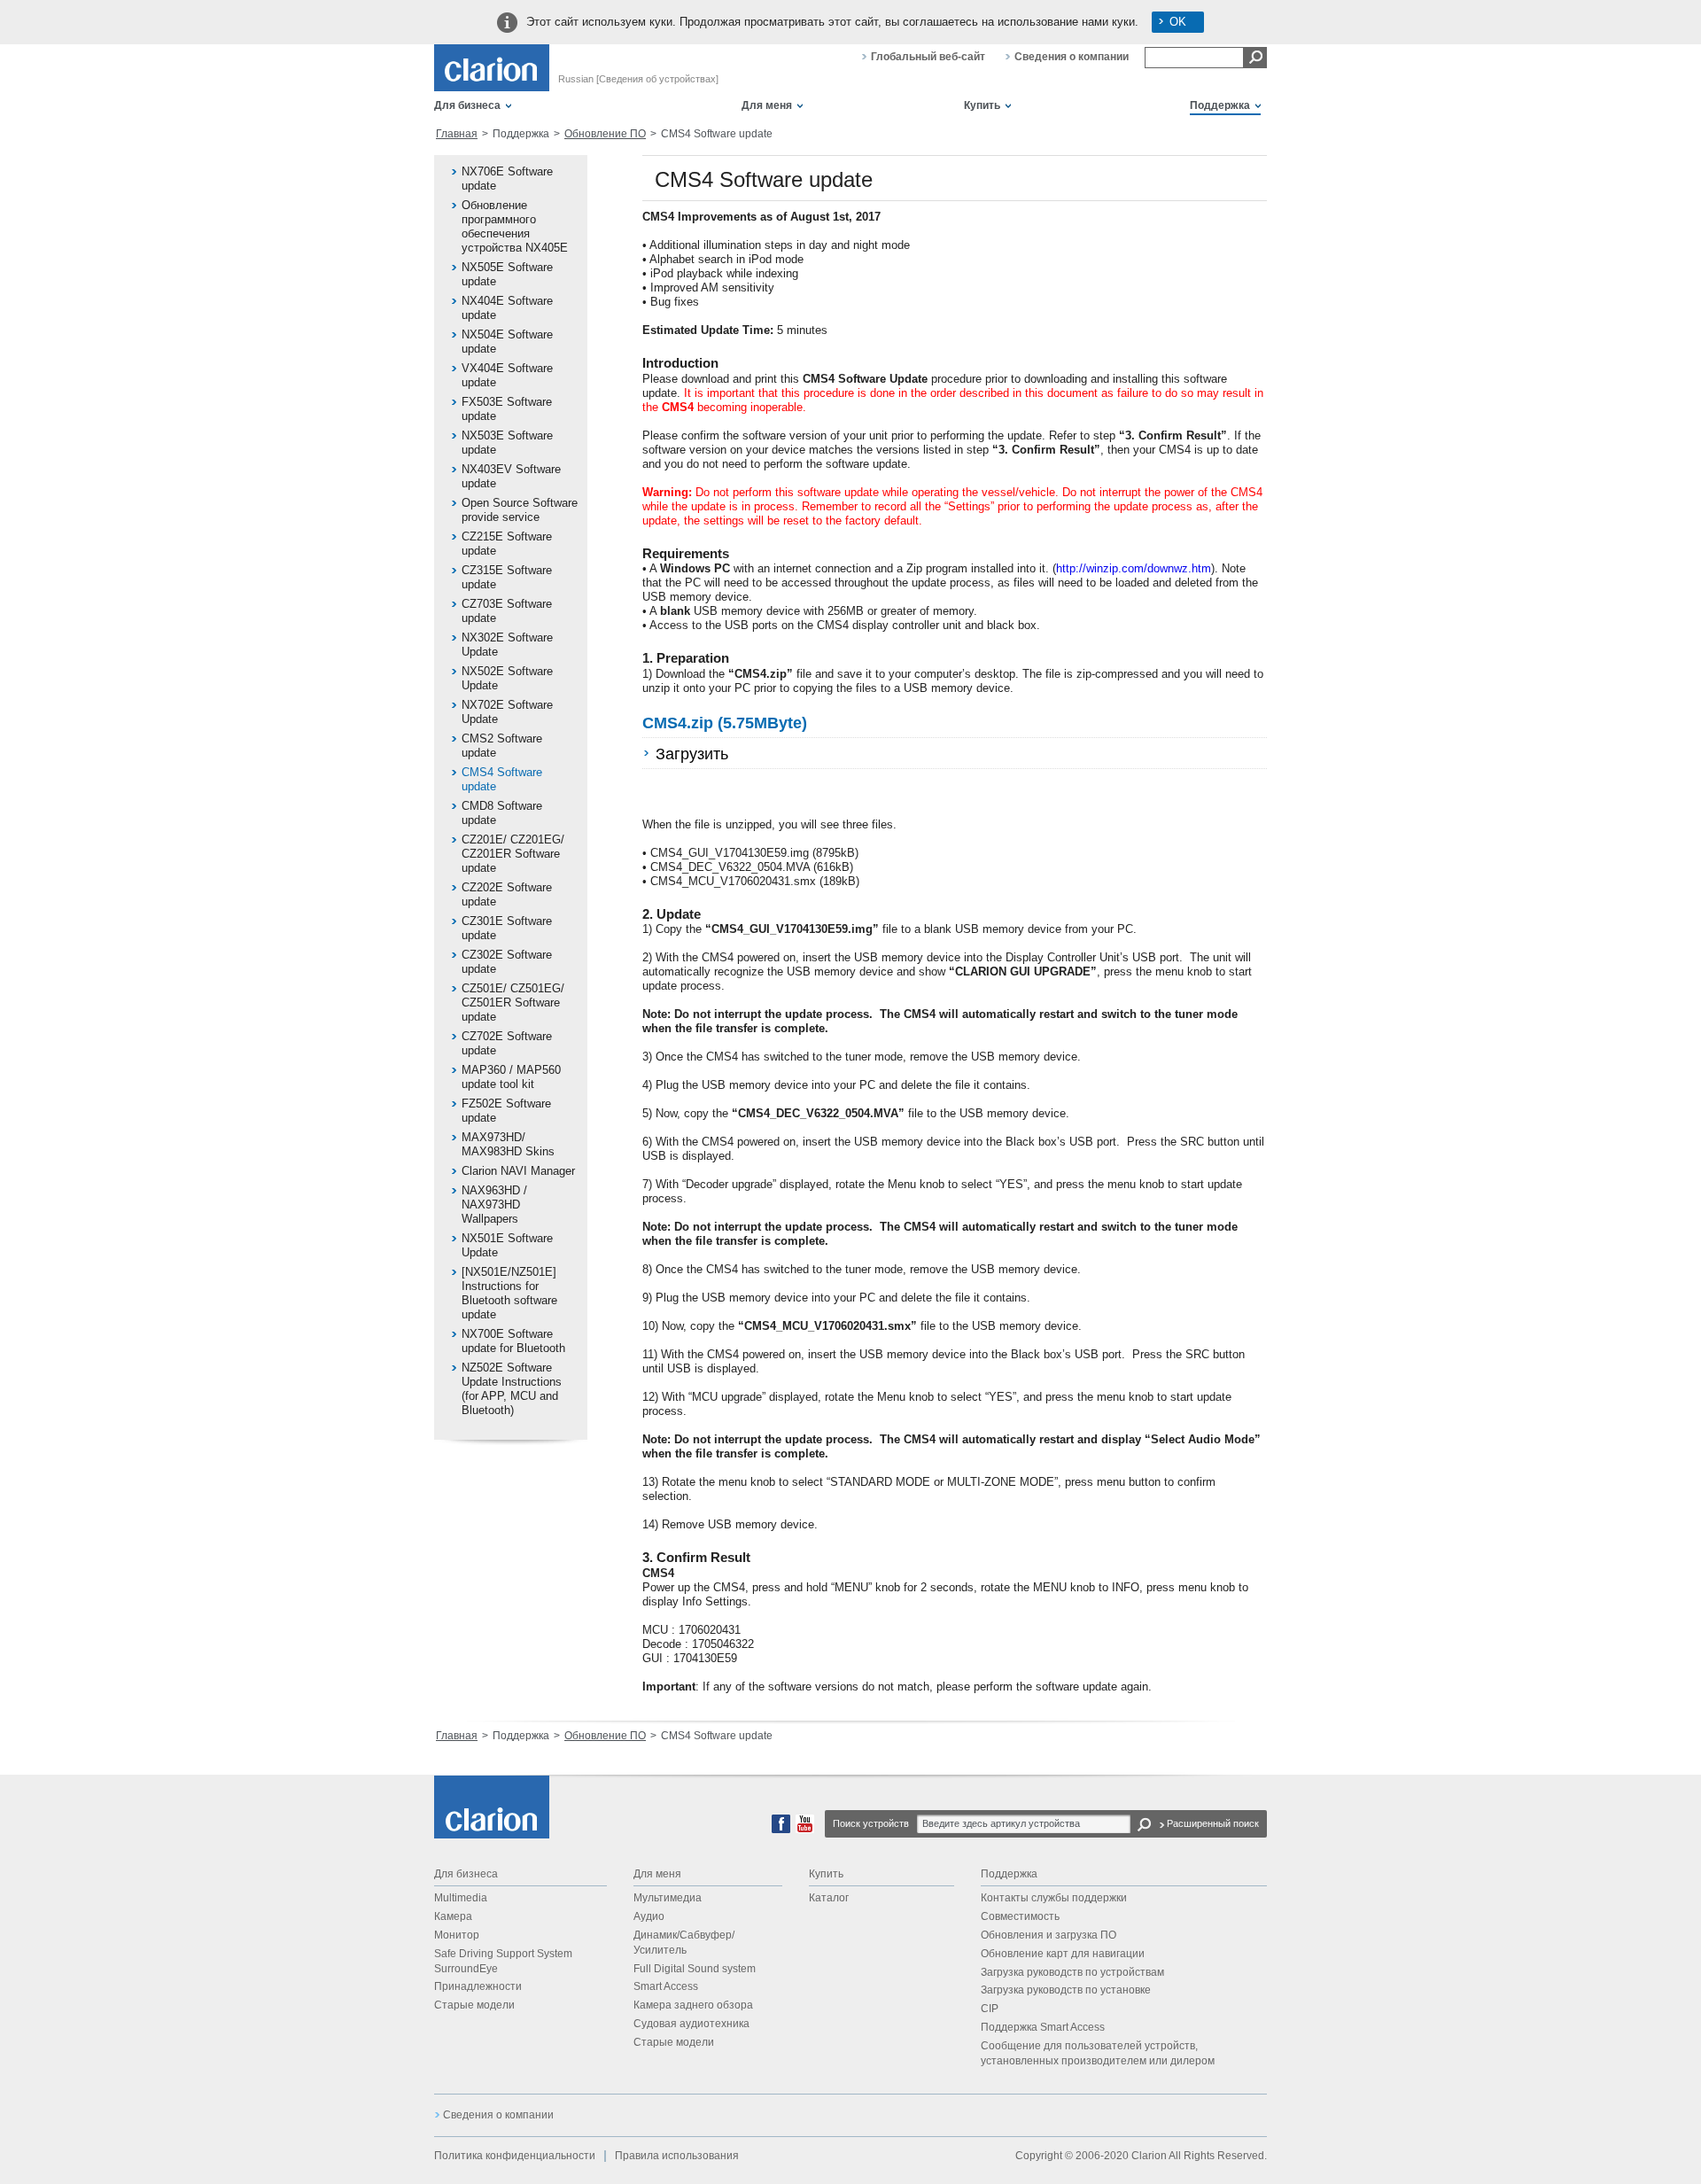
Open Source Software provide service (520, 510)
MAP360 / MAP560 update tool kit (511, 1077)
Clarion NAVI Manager (518, 1171)
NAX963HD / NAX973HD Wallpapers (494, 1205)
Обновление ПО (605, 134)
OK (1178, 22)
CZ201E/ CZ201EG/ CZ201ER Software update (513, 854)
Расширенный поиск (1213, 1823)
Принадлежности (478, 1986)
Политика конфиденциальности (515, 2156)
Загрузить (692, 754)
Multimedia (461, 1898)
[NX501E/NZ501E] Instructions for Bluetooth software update (509, 1293)
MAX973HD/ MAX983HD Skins (508, 1144)
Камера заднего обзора (693, 2005)
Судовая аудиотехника (691, 2024)
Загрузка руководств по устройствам (1072, 1972)
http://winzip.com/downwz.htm (1134, 568)
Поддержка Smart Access (1043, 2027)
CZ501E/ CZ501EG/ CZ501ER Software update (513, 1003)
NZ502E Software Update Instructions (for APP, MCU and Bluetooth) (512, 1389)
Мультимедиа (668, 1898)
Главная (457, 134)
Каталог (829, 1898)
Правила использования (677, 2156)
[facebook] (781, 1830)
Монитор (457, 1935)
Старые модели (474, 2005)
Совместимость (1020, 1916)
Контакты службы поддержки (1054, 1898)
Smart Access (666, 1986)
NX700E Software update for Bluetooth (513, 1341)
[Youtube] (805, 1830)
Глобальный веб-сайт (928, 57)
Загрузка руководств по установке (1066, 1990)
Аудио (649, 1916)
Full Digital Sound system (695, 1969)
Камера (453, 1916)
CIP (990, 2009)
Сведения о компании (1072, 57)
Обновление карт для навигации (1063, 1954)
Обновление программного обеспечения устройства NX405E (515, 226)
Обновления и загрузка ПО (1049, 1935)
